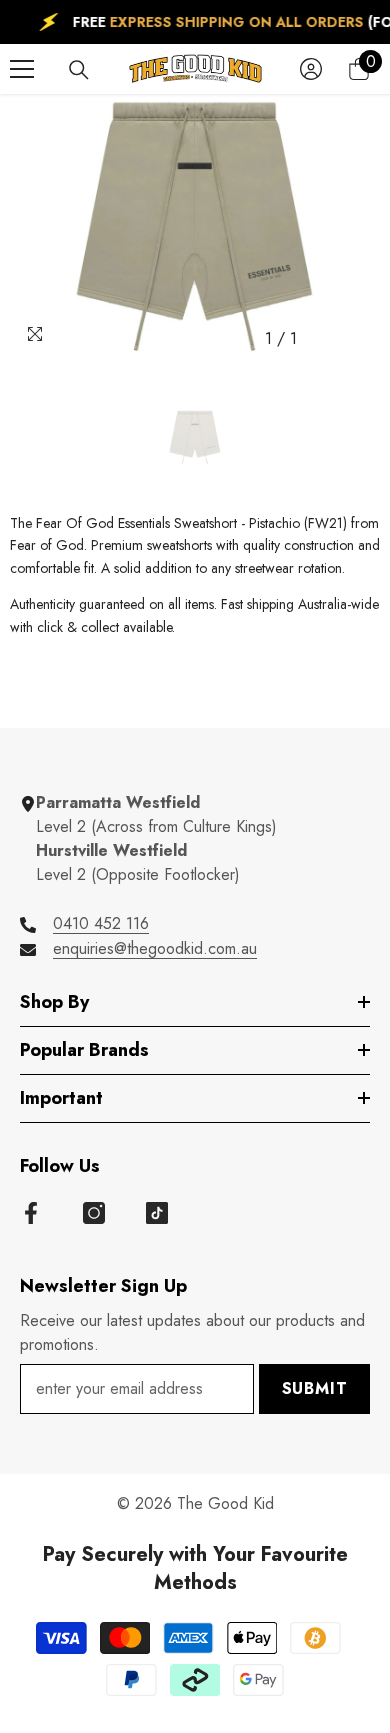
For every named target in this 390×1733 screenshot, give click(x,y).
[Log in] (311, 69)
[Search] (79, 70)
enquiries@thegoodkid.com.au (155, 948)
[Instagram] (94, 1213)
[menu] (22, 69)
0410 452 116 (101, 923)
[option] (195, 226)
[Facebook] (31, 1213)
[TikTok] (157, 1213)
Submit (315, 1388)
